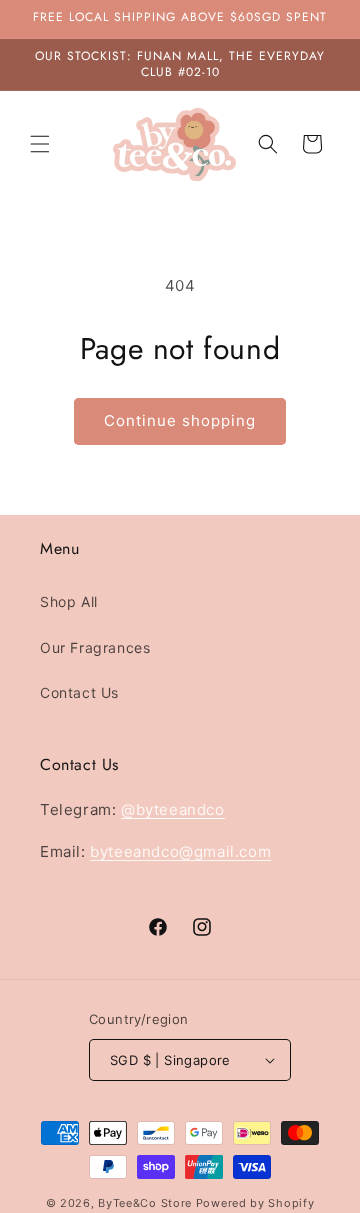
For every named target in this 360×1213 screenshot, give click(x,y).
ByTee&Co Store (145, 1203)
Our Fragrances (95, 647)
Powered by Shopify (255, 1203)
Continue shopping (180, 420)
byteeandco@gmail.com (180, 851)
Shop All (69, 601)
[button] (40, 144)
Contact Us (79, 692)
